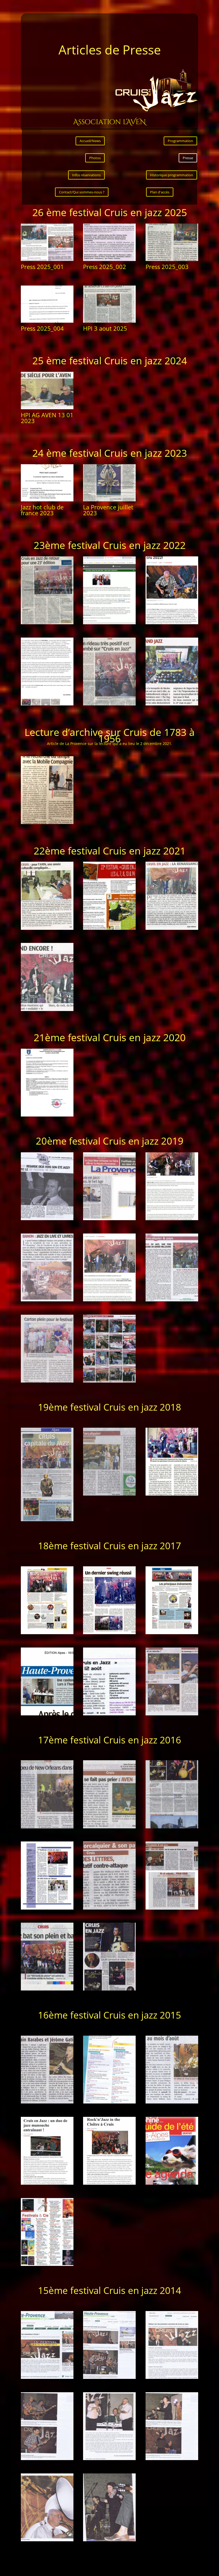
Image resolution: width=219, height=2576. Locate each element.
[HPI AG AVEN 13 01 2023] (47, 408)
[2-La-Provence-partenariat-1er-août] (109, 1219)
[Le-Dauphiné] (172, 2183)
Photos (95, 158)
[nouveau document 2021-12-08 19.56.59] (47, 823)
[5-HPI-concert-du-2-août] (109, 1300)
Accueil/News (90, 141)
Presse (188, 158)
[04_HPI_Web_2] (109, 2540)
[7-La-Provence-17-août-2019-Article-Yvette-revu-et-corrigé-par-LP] (47, 1381)
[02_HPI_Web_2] (47, 2459)
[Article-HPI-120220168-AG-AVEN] (109, 1827)
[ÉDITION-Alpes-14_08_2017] (109, 1633)
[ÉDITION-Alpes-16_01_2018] (47, 1714)
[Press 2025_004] (47, 321)
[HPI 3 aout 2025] (109, 321)
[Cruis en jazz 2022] (47, 623)
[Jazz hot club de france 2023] (47, 500)
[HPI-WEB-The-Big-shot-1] (109, 2183)
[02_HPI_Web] (172, 2377)
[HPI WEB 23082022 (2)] (47, 704)
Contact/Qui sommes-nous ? (82, 192)
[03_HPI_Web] (109, 2459)
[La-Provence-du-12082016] (47, 1989)
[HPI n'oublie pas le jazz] (109, 1381)
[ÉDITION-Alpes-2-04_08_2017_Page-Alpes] (47, 1633)
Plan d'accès (160, 192)
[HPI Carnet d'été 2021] (47, 928)
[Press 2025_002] (109, 259)
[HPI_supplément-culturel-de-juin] (172, 2102)
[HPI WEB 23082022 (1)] (172, 623)
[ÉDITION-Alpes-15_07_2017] (172, 1633)
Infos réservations (86, 175)
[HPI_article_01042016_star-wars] (109, 1908)
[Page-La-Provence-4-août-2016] (109, 1989)
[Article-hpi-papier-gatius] (47, 2102)
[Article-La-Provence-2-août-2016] (172, 1827)
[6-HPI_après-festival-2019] (172, 1300)
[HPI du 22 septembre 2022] (172, 704)
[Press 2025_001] (47, 259)
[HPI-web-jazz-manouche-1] (47, 2183)
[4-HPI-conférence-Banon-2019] (47, 1300)
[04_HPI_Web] (47, 2540)
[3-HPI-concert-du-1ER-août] (172, 1219)
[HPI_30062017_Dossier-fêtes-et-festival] (109, 1714)
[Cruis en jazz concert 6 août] (47, 1010)
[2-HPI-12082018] (109, 1494)
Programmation (180, 141)
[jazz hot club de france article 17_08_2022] (109, 623)
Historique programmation (172, 175)
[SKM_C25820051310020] (47, 1115)
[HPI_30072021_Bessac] (172, 928)
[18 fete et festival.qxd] (47, 1908)
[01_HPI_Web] (47, 2377)
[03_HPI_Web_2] (172, 2459)
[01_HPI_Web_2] (109, 2377)
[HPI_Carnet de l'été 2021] (109, 928)
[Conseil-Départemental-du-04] (109, 2102)
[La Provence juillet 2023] (109, 500)
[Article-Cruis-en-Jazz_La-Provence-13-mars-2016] (47, 1827)
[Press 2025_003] (172, 259)
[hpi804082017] (172, 1714)
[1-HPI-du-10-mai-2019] (47, 1219)
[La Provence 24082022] (109, 704)
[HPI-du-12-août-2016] (172, 1908)
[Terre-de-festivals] (47, 2264)
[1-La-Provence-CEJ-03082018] (47, 1520)
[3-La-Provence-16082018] (172, 1494)
